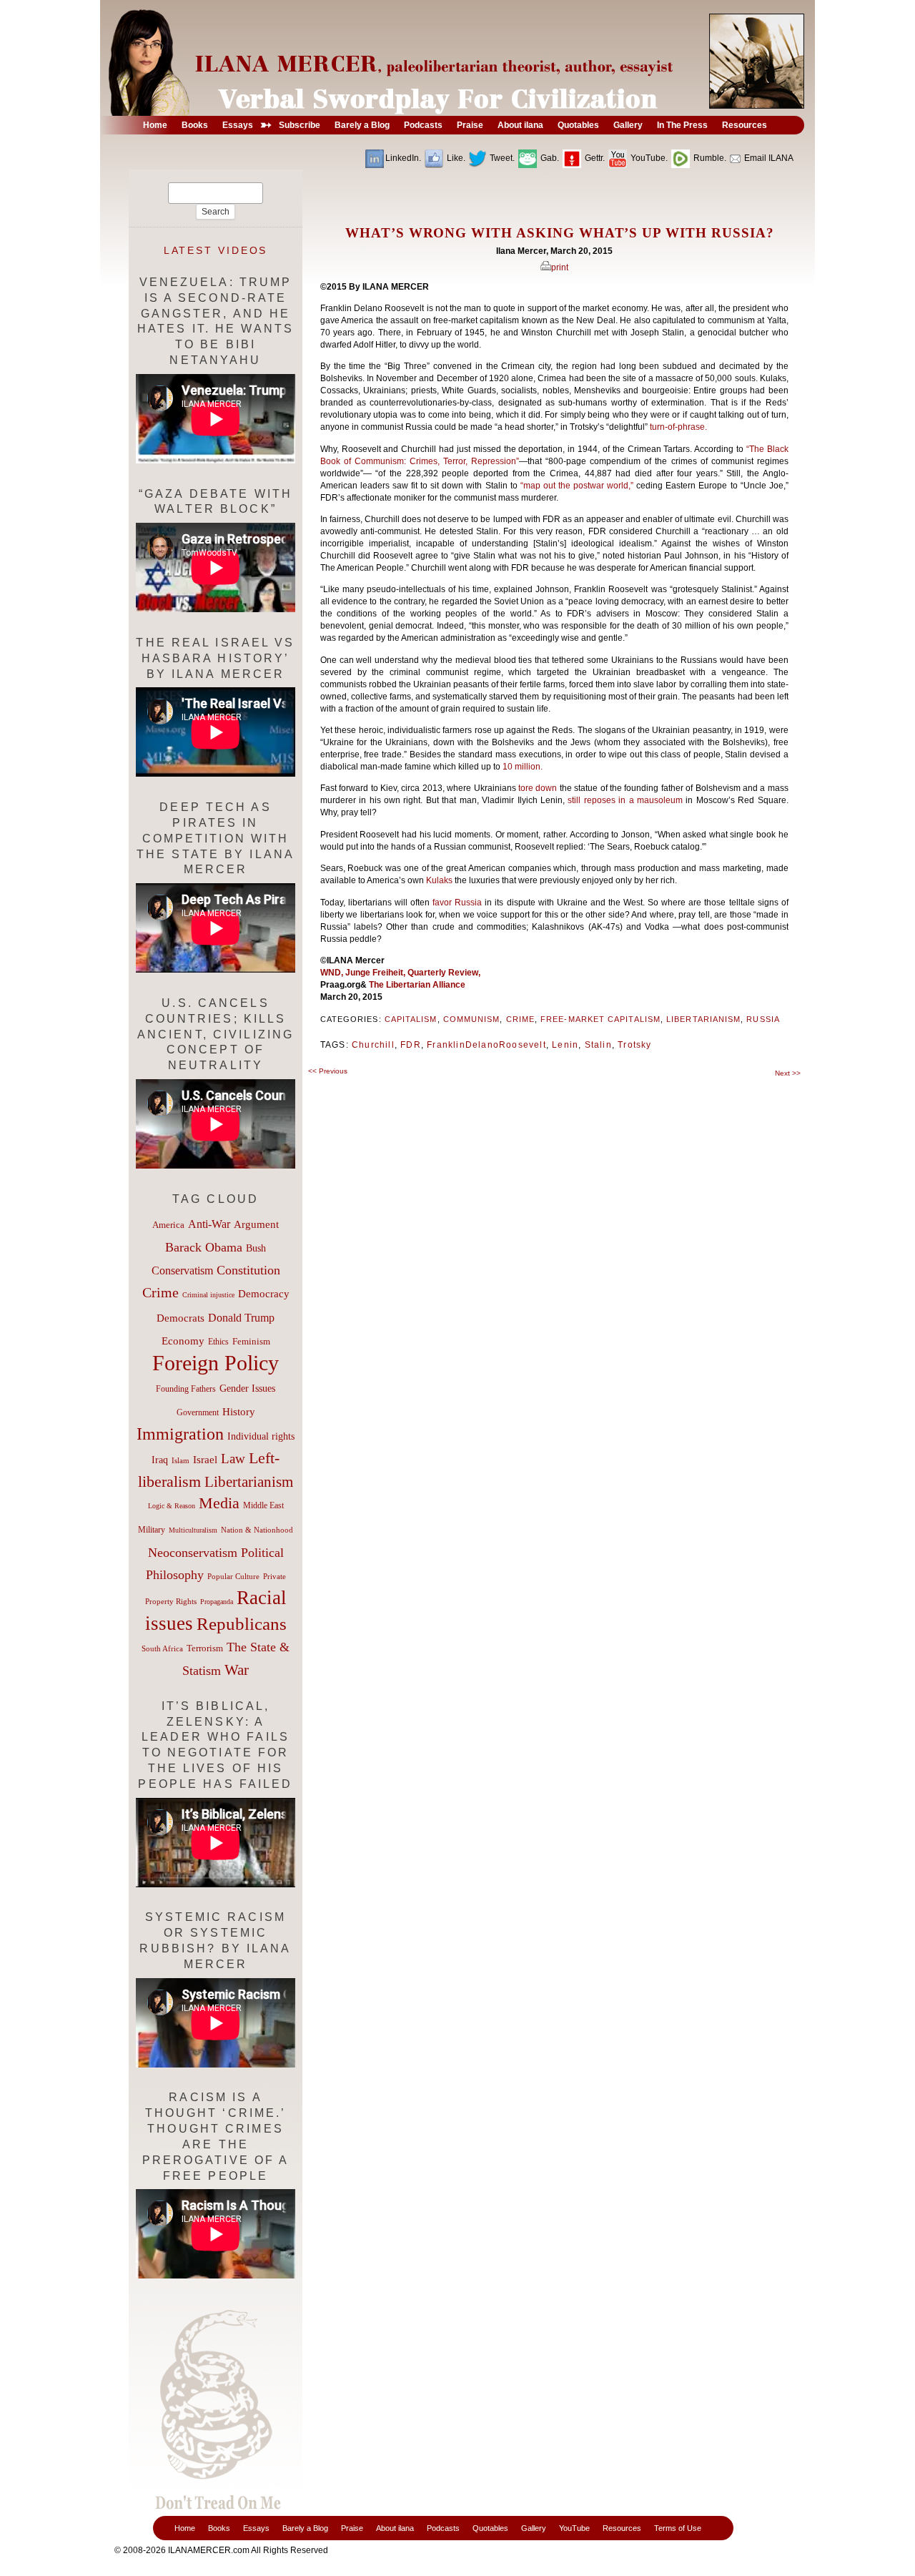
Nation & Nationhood (257, 1530)
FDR (411, 1045)
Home (185, 2528)
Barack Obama (204, 1247)
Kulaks (440, 880)
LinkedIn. (403, 158)
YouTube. (648, 158)
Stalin (598, 1045)
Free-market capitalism (600, 1019)
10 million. (524, 767)
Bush (256, 1248)
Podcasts (443, 2528)
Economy (183, 1341)
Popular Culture (233, 1576)
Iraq (160, 1460)
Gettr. (594, 158)
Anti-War (209, 1224)
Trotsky (634, 1045)
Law (233, 1459)
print (560, 267)
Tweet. (501, 158)
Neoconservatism (193, 1553)
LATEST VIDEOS (216, 250)
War (237, 1670)
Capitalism (411, 1019)
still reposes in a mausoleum (625, 800)
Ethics (218, 1342)
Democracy (264, 1293)
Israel (205, 1460)
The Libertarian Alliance (417, 985)
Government (198, 1412)
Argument (256, 1224)
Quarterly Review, (444, 973)
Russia (763, 1019)
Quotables (490, 2528)
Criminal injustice (208, 1295)
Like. (455, 158)
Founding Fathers (186, 1389)
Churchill (373, 1045)
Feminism (251, 1342)
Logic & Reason (172, 1506)
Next (788, 1073)
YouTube (574, 2528)
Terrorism (205, 1648)
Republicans (242, 1623)
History (239, 1412)
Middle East (263, 1505)
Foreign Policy (216, 1363)
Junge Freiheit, (376, 973)
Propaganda (217, 1602)
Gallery (534, 2528)
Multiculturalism (193, 1530)
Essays (256, 2528)
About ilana (395, 2528)
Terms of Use (678, 2528)
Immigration (180, 1434)
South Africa (162, 1648)
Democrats (180, 1318)
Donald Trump (241, 1318)
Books (219, 2528)
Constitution (248, 1270)
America (168, 1225)
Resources (622, 2528)
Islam (180, 1460)
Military (152, 1530)
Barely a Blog (305, 2528)
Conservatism (182, 1270)
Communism (472, 1019)
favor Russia (459, 903)
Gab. (549, 158)
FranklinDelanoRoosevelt (486, 1045)
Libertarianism (703, 1019)
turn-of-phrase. (678, 427)
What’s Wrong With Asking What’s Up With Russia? (560, 233)
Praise (352, 2528)
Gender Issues (247, 1388)
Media (219, 1503)
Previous (328, 1071)
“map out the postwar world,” (579, 486)
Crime (520, 1019)
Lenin (565, 1045)
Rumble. (709, 158)
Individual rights (261, 1436)
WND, (333, 973)
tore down (539, 788)
